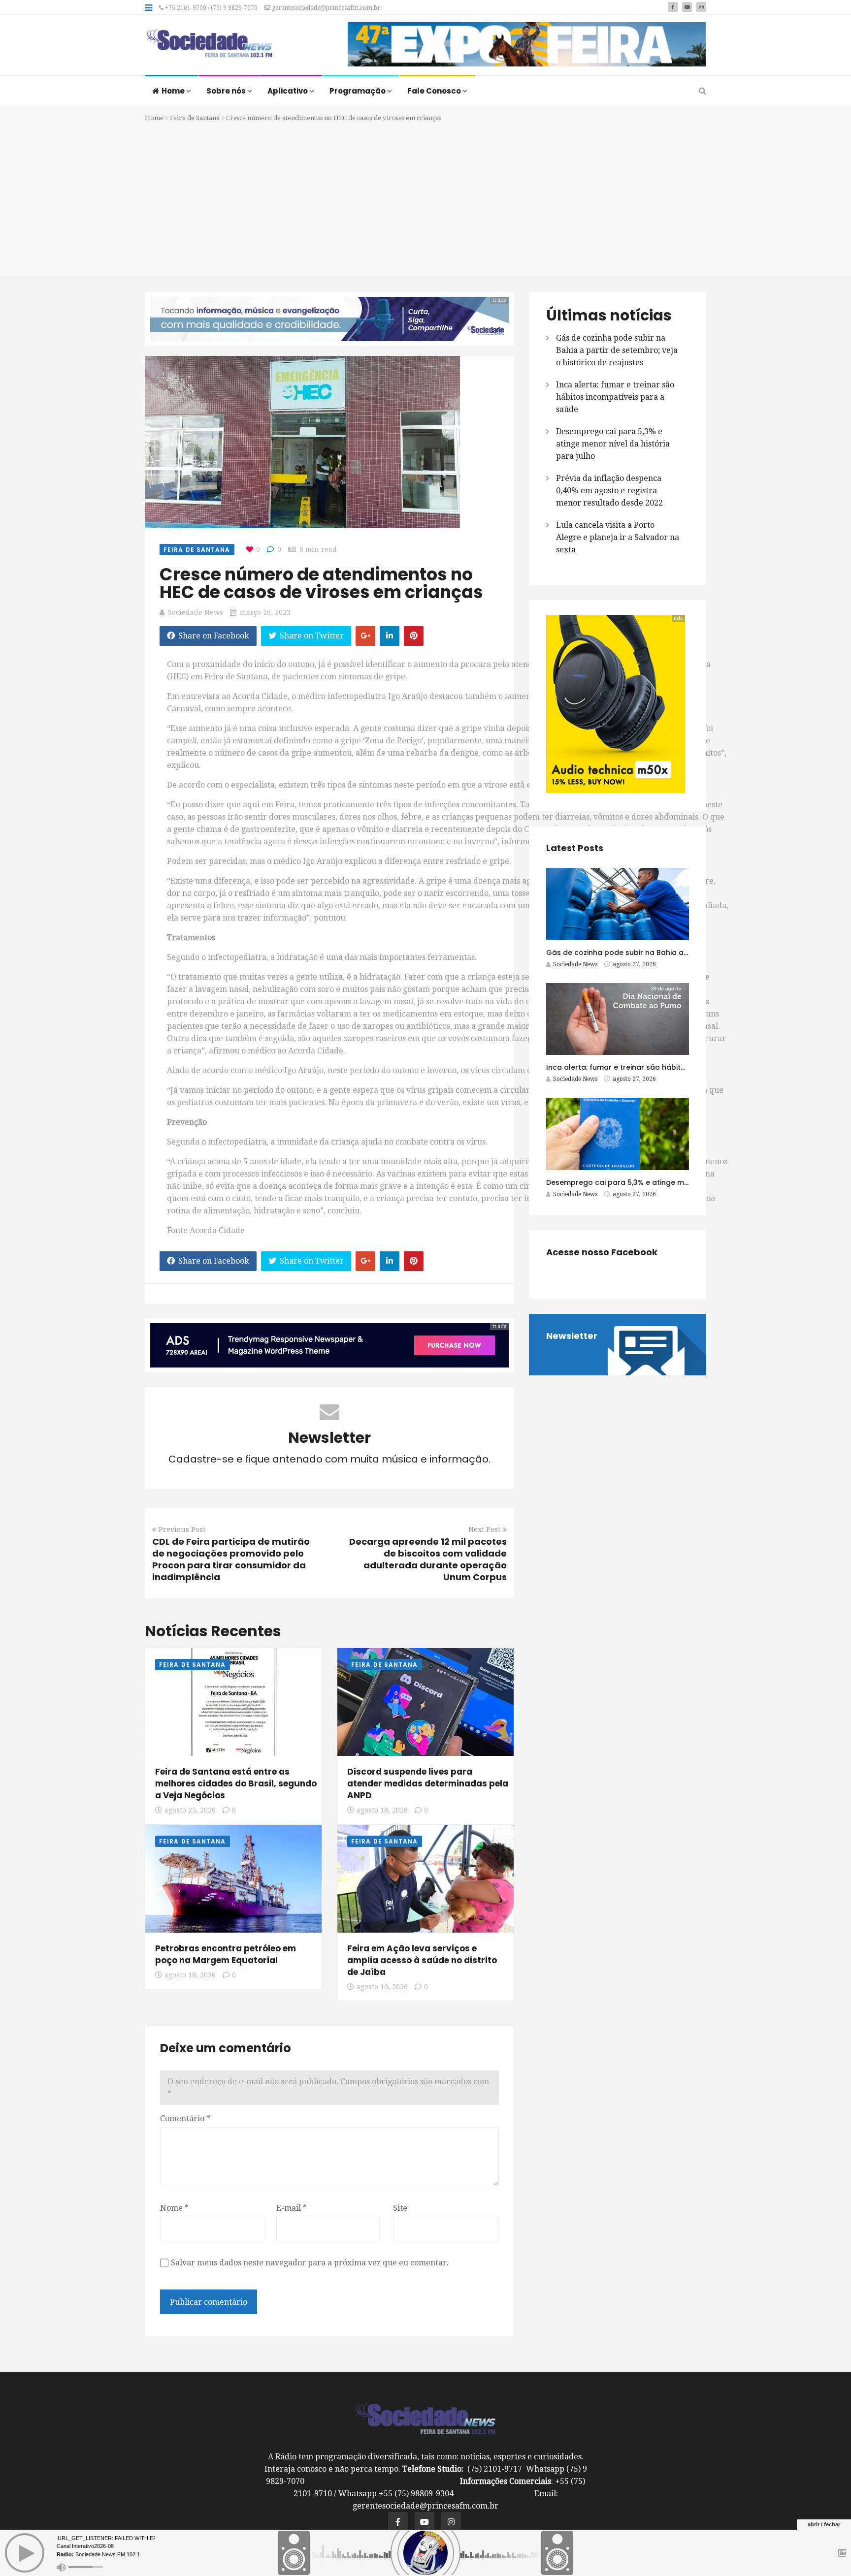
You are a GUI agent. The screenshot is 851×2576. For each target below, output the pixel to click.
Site (400, 2208)
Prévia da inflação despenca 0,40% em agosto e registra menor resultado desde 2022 (609, 491)
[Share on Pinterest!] (414, 636)
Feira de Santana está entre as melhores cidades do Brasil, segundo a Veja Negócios (236, 1783)
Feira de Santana (195, 118)
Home (174, 91)
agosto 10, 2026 (382, 1987)
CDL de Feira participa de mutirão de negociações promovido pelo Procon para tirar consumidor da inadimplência (231, 1559)
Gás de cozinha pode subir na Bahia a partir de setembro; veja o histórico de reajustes (617, 350)
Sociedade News (196, 612)
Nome (174, 2208)
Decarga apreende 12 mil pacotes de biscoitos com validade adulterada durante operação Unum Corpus (428, 1559)
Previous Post (182, 1529)
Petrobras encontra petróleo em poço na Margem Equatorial (226, 1954)
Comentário (185, 2118)
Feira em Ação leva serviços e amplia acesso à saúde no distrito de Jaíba (422, 1960)
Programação (358, 91)
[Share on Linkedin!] (390, 636)
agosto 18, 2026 (382, 1810)
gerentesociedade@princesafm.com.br (325, 8)
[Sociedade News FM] (209, 44)
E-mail (292, 2208)
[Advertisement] (425, 198)
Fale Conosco (435, 91)
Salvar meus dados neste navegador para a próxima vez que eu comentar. (310, 2263)
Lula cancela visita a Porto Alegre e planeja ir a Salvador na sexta (618, 537)
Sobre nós (227, 91)
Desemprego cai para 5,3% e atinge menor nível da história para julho (613, 444)
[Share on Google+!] (365, 636)
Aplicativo (288, 91)
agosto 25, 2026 (190, 1810)
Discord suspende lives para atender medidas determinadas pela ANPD (428, 1783)
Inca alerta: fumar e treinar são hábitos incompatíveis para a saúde (615, 397)
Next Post (484, 1529)
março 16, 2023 (265, 612)
